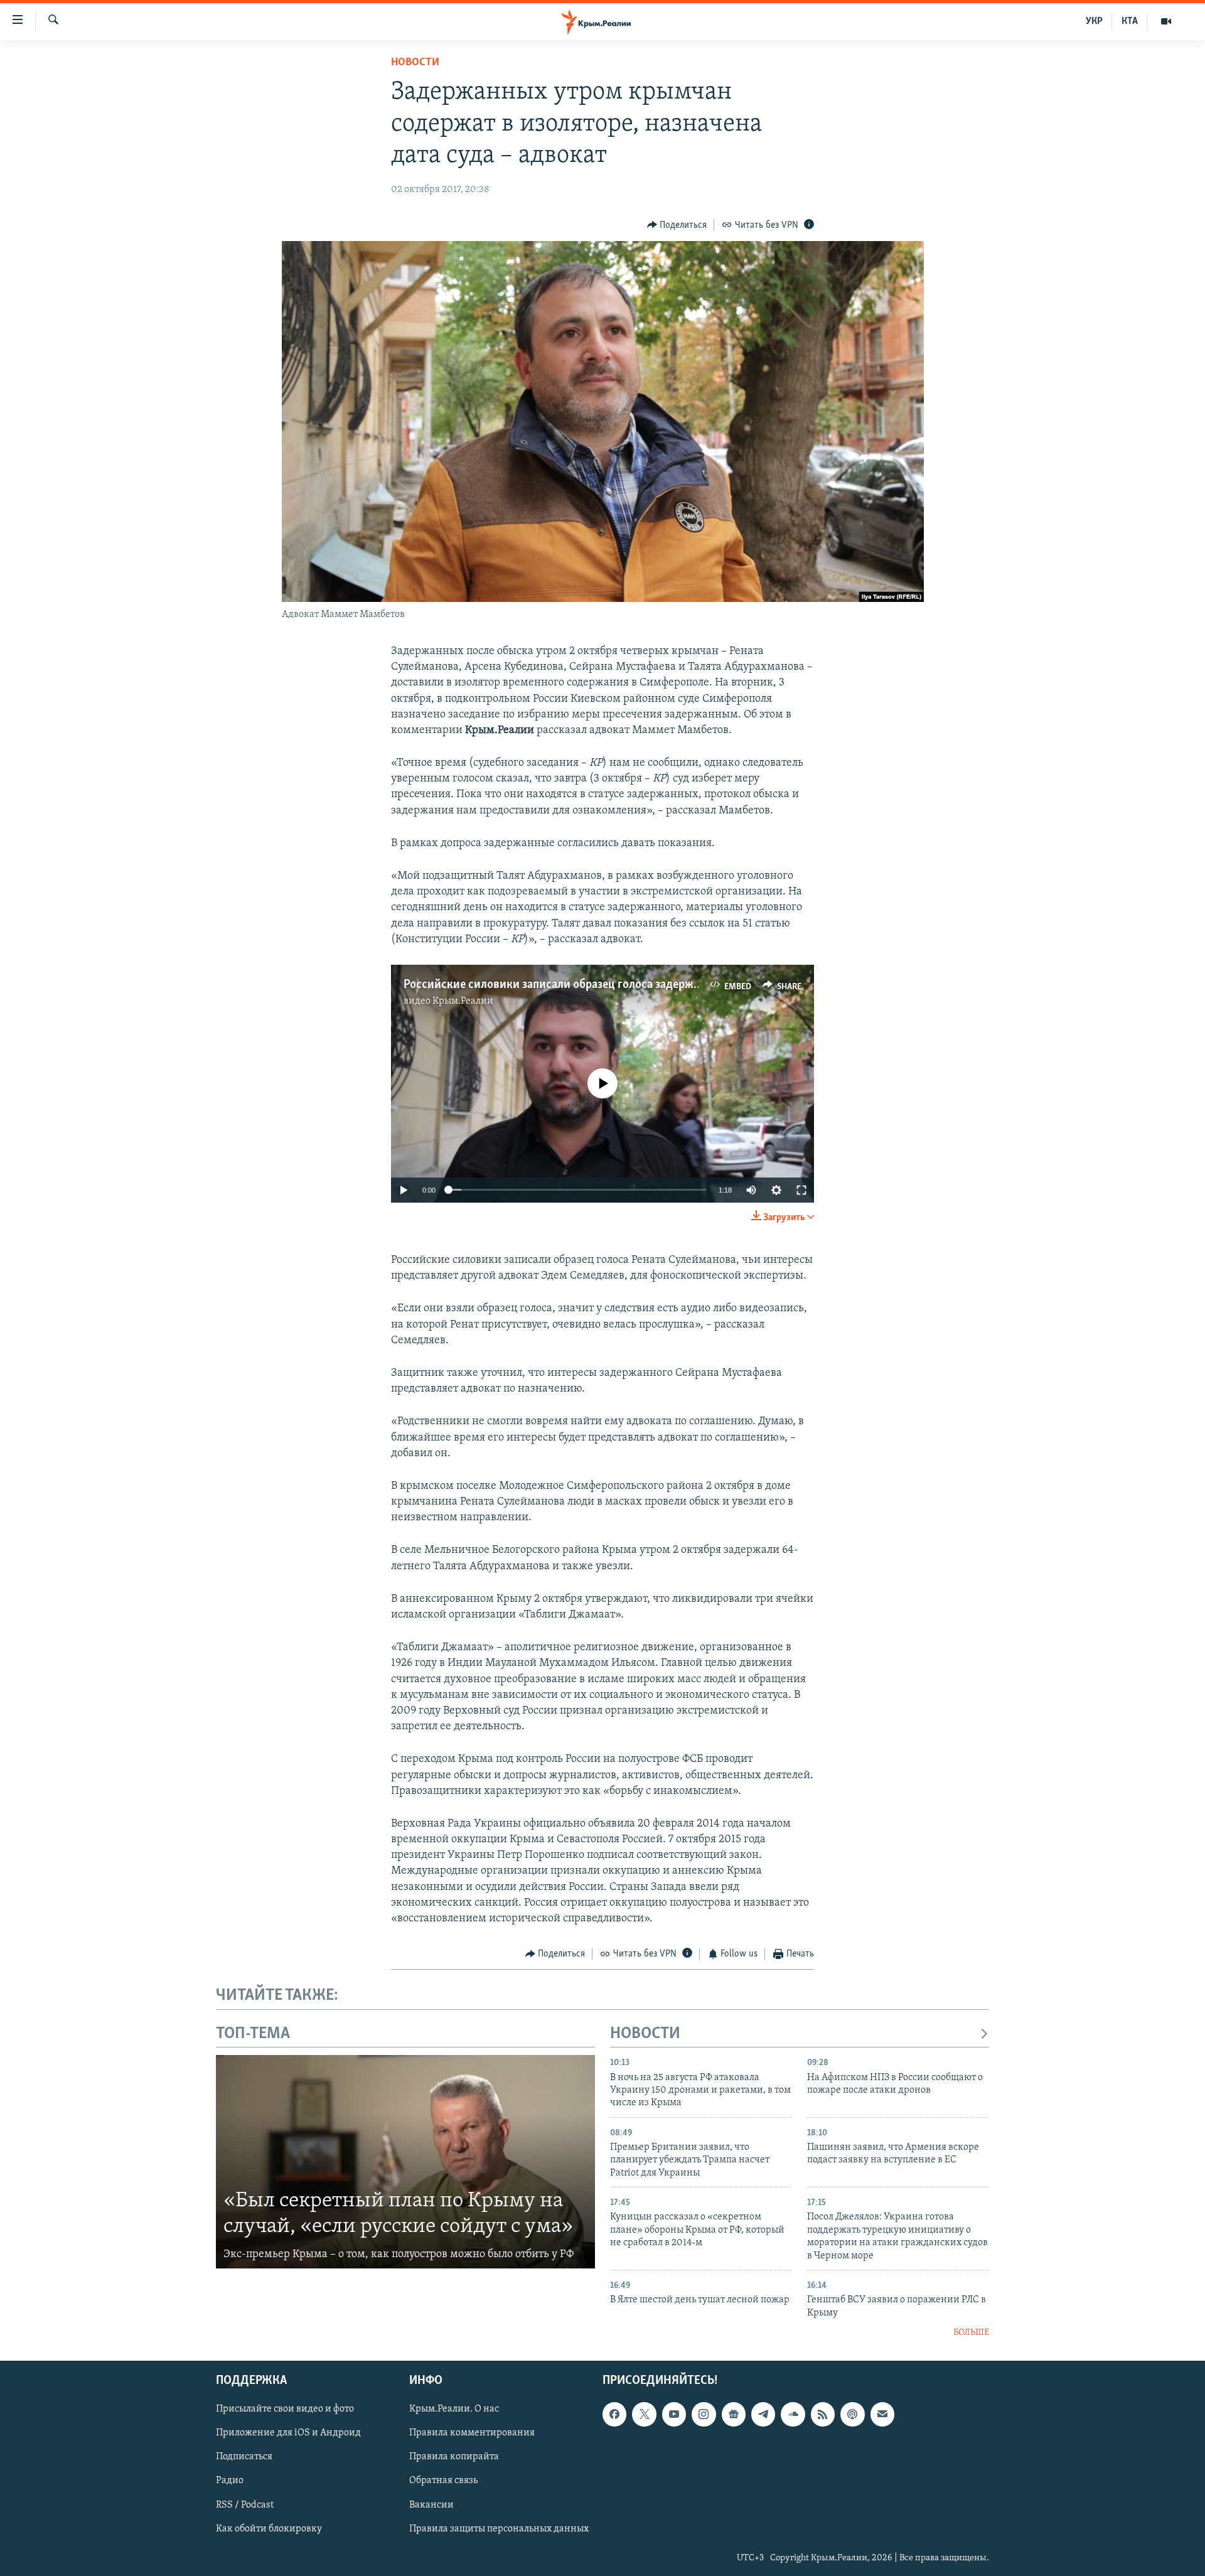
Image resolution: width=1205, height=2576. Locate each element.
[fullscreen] (801, 1190)
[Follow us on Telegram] (763, 2415)
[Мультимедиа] (1166, 21)
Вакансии (431, 2505)
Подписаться (244, 2457)
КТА (1130, 21)
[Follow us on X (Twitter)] (644, 2415)
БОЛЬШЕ (971, 2333)
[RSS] (823, 2415)
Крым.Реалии (463, 1001)
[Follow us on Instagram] (704, 2415)
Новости (415, 63)
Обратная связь (443, 2481)
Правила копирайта (454, 2457)
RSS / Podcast (245, 2505)
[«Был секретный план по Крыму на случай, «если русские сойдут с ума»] (405, 2162)
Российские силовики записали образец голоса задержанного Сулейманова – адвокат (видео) (650, 985)
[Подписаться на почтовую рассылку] (882, 2415)
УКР (1094, 21)
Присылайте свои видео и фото (285, 2410)
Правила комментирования (472, 2434)
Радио (230, 2481)
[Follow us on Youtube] (674, 2415)
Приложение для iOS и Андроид (288, 2434)
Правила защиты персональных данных (499, 2529)
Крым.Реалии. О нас (454, 2410)
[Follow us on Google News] (734, 2415)
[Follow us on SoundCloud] (793, 2415)
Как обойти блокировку (269, 2529)
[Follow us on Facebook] (614, 2415)
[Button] (677, 225)
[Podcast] (852, 2415)
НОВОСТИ (645, 2034)
